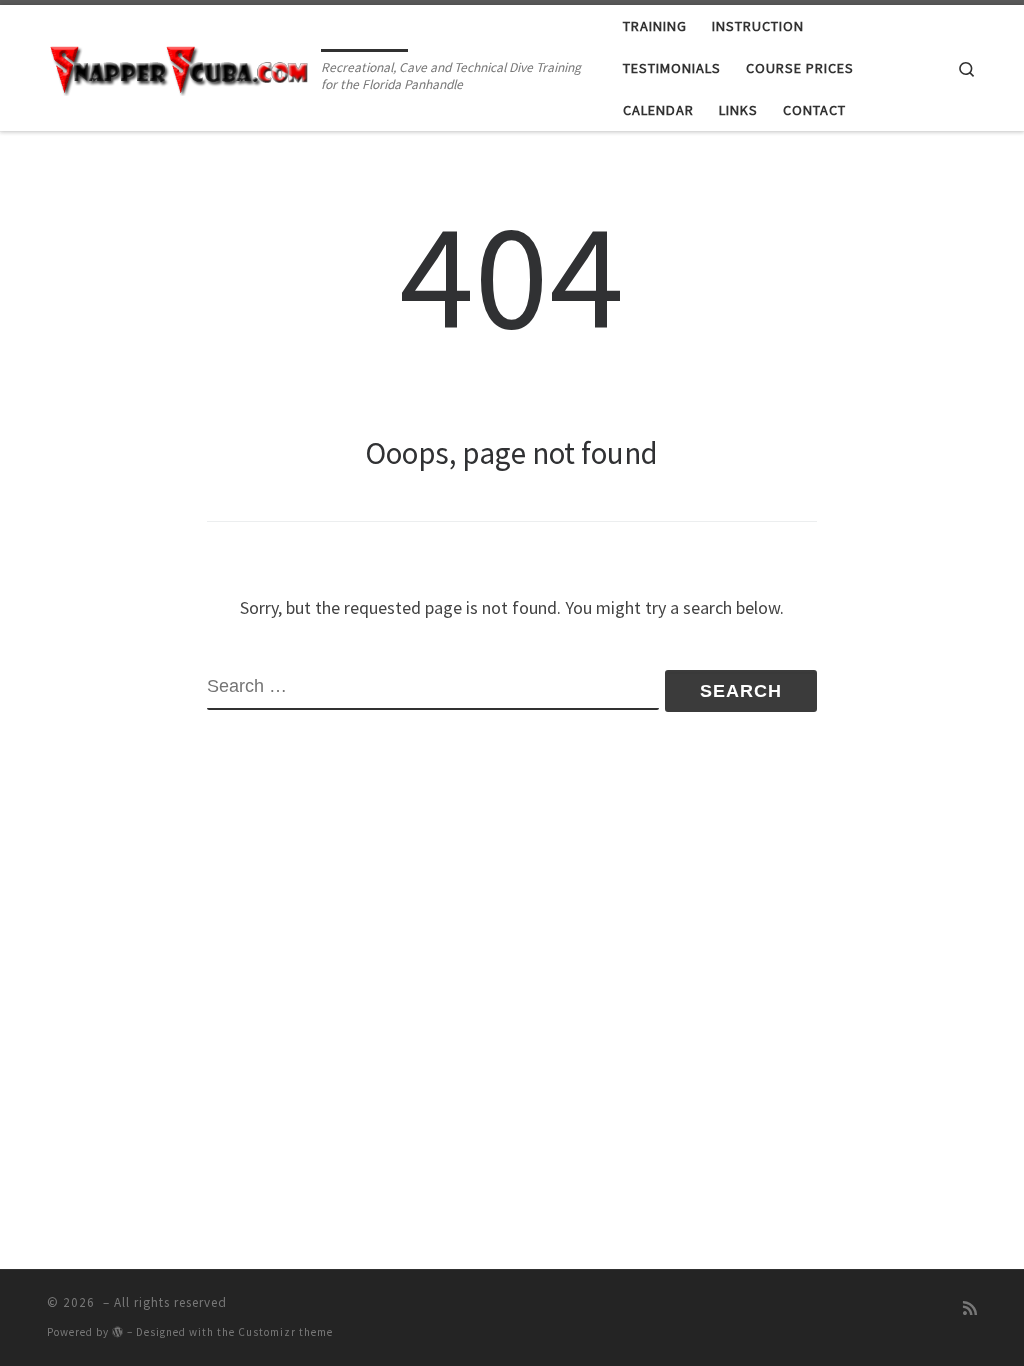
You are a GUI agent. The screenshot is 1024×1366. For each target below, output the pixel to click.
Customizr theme (285, 1332)
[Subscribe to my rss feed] (970, 1308)
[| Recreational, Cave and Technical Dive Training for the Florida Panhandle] (180, 66)
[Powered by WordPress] (118, 1331)
